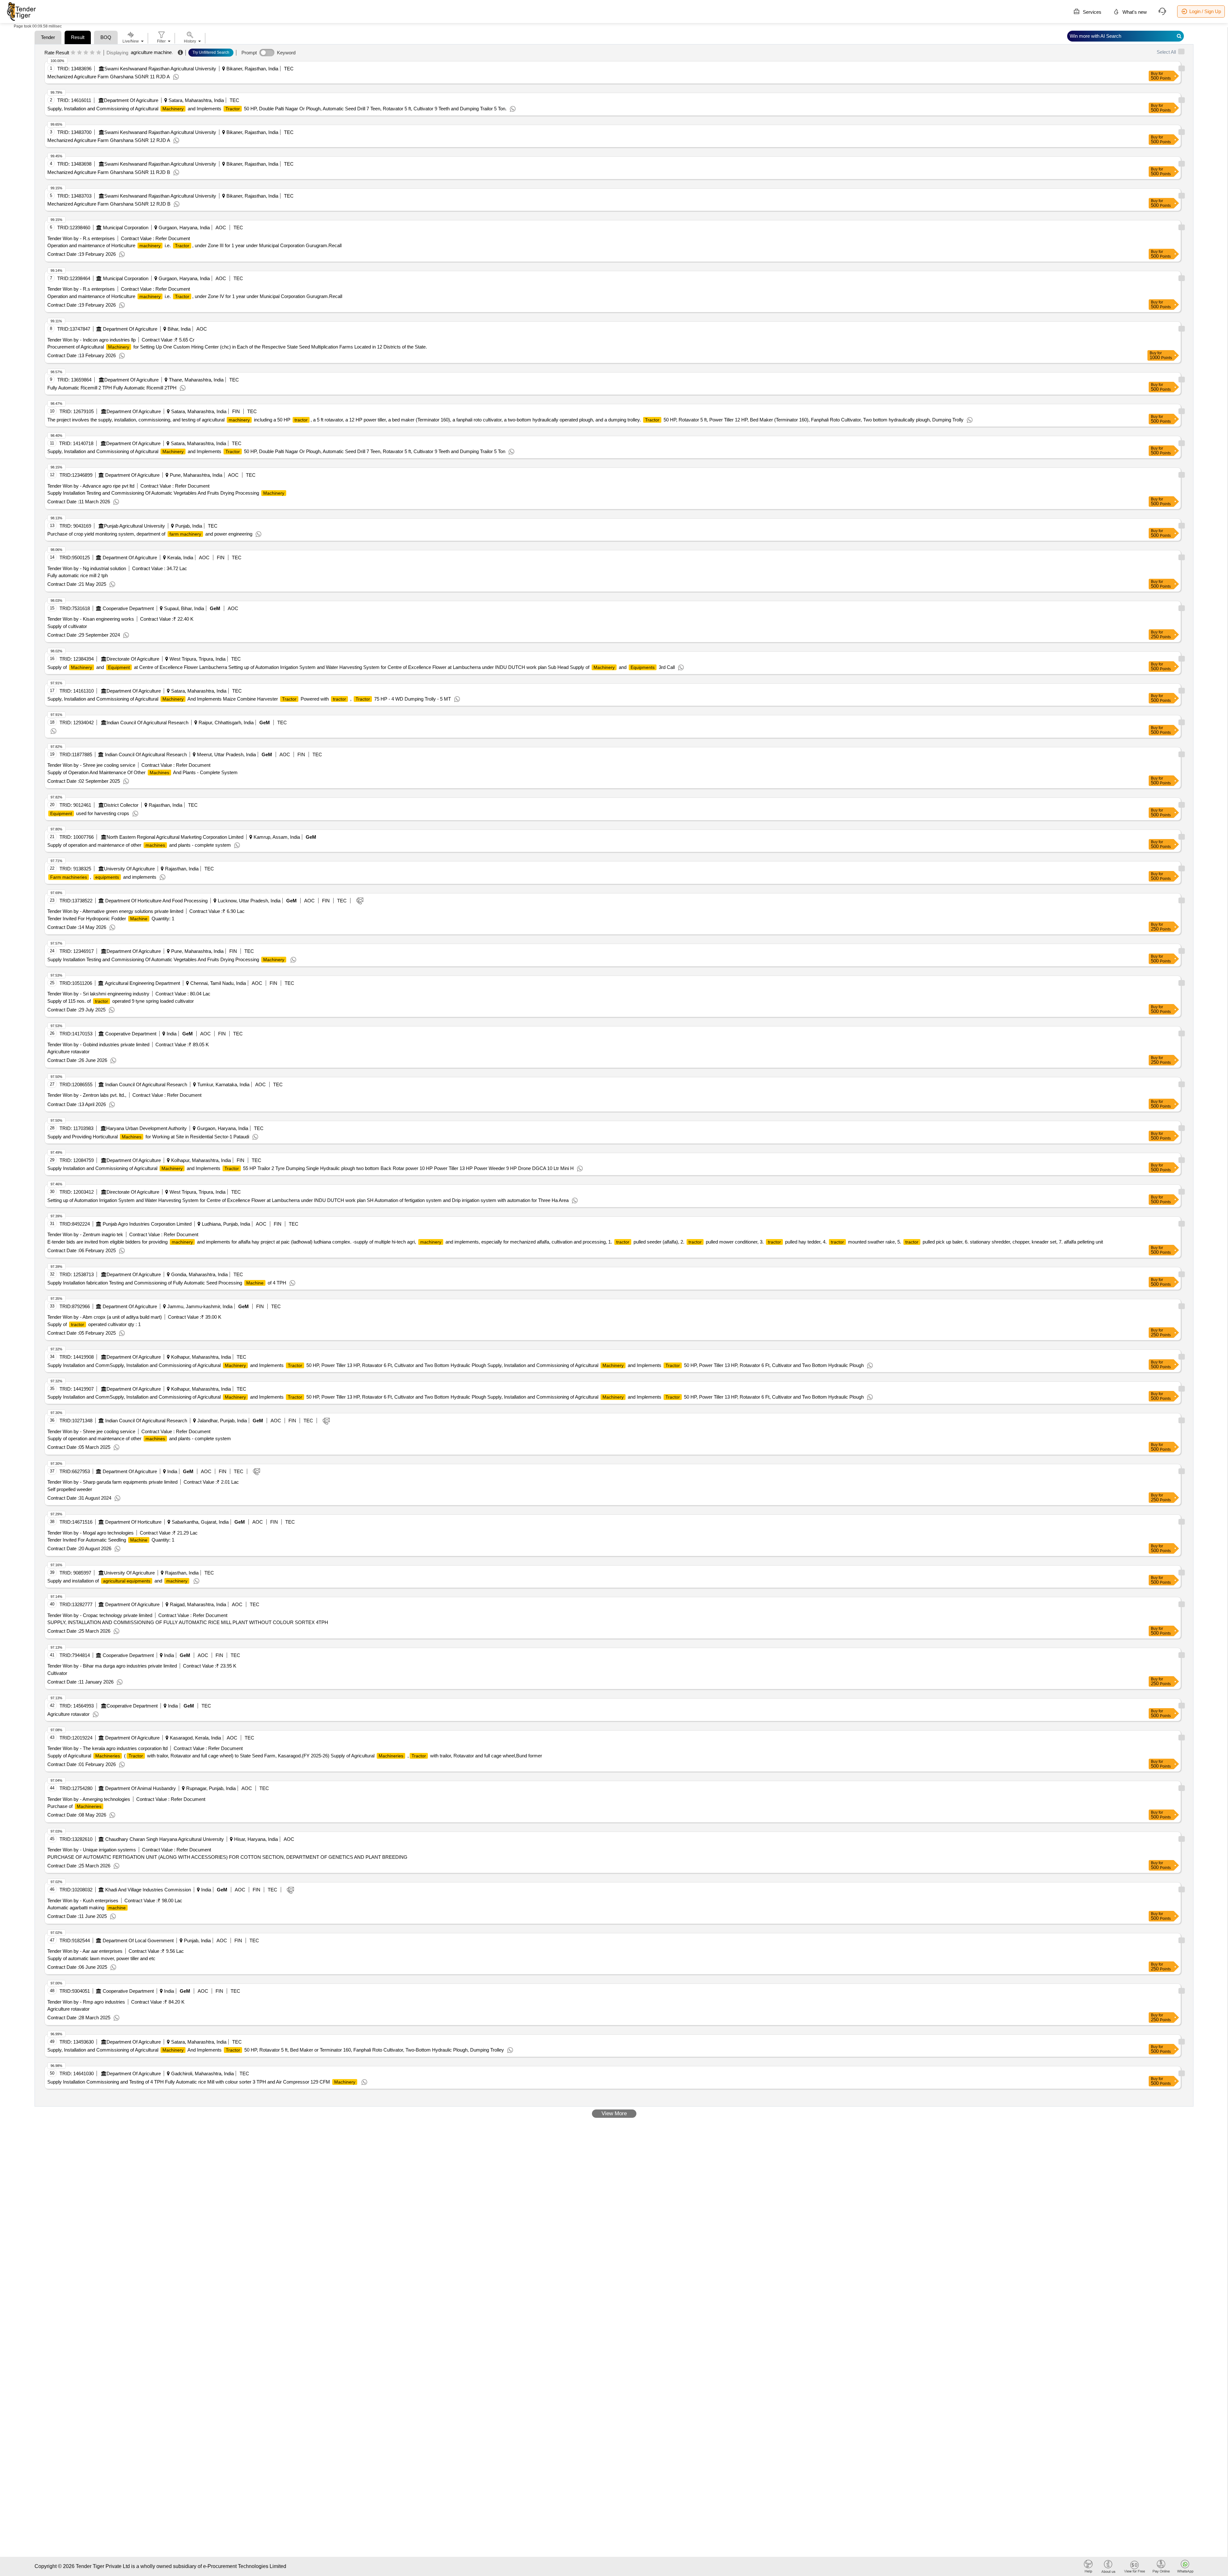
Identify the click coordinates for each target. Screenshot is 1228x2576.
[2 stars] (79, 53)
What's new (1134, 12)
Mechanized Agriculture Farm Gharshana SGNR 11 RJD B (109, 172)
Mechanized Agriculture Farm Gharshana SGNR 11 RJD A (109, 77)
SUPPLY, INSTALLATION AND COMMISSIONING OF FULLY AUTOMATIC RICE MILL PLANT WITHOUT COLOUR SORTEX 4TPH (188, 1622)
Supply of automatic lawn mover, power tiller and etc (101, 1958)
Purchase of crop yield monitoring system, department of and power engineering (150, 534)
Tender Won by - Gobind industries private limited (98, 1045)
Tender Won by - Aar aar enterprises (85, 1951)
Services (1091, 12)
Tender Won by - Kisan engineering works (91, 619)
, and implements (103, 877)
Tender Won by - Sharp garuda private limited (112, 1482)
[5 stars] (99, 53)
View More (614, 2113)
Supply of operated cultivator (94, 1324)
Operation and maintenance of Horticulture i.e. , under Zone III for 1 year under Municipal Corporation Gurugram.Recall (194, 245)
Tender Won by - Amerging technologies (89, 1799)
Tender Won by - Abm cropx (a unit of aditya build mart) (105, 1317)
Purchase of (74, 1806)
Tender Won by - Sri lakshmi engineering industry (98, 994)
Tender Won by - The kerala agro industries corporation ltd (107, 1748)
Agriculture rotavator (68, 1052)
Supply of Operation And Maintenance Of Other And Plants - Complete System (142, 772)
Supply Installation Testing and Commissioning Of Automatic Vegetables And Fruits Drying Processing (166, 493)
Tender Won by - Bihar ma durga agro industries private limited (112, 1666)
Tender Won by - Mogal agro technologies (91, 1533)
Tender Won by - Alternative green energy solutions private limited (115, 911)
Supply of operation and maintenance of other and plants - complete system (139, 845)
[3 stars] (86, 53)
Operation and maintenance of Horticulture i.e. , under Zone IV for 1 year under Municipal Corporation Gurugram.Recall (195, 296)
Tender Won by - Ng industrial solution (87, 568)
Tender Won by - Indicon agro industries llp (91, 340)
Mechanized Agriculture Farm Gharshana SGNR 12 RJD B (109, 204)
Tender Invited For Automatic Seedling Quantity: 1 (111, 1540)
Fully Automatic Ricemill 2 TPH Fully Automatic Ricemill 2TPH (112, 388)
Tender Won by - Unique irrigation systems (92, 1850)
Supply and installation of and (117, 1581)
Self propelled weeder (70, 1489)
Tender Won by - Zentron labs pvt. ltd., (87, 1095)
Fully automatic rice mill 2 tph (78, 575)
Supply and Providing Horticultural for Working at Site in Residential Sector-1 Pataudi (148, 1137)
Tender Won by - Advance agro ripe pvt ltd (91, 486)
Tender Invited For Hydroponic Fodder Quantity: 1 (111, 919)
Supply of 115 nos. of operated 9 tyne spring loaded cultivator (121, 1001)
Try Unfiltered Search (211, 52)
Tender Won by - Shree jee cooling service (91, 765)
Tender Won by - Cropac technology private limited (100, 1615)
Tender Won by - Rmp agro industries (86, 2002)
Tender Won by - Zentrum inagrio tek (85, 1234)
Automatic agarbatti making (87, 1908)
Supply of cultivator (67, 626)
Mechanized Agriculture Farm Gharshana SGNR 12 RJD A (109, 140)
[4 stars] (92, 53)
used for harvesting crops (90, 813)
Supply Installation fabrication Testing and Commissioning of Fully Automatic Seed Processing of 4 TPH (167, 1283)
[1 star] (73, 53)
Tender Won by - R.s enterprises (81, 238)
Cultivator (57, 1673)
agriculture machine (151, 52)
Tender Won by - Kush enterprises (83, 1901)
